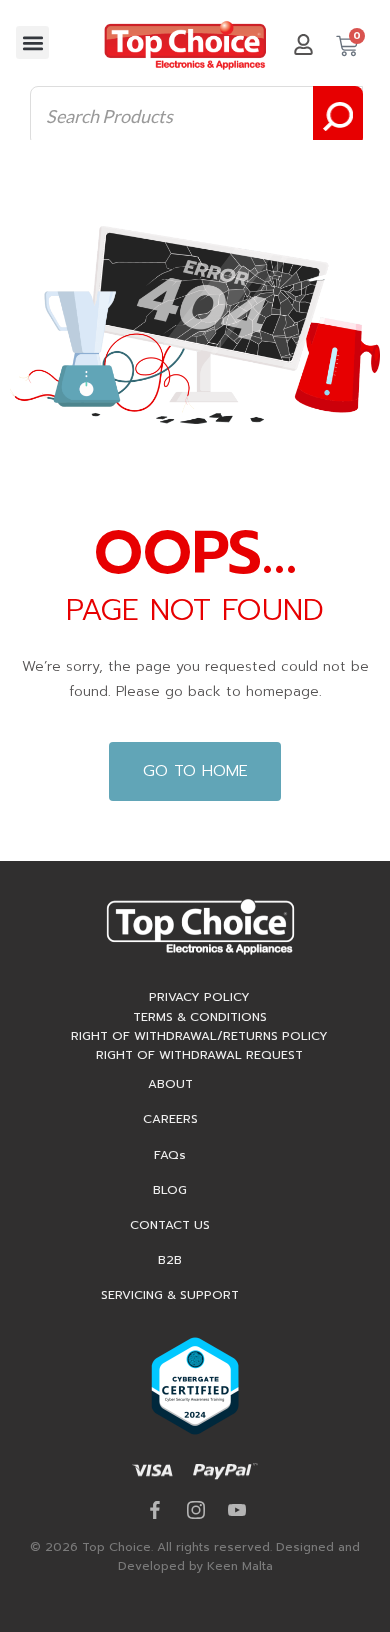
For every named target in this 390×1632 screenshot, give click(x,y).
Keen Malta (240, 1566)
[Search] (338, 116)
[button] (32, 42)
